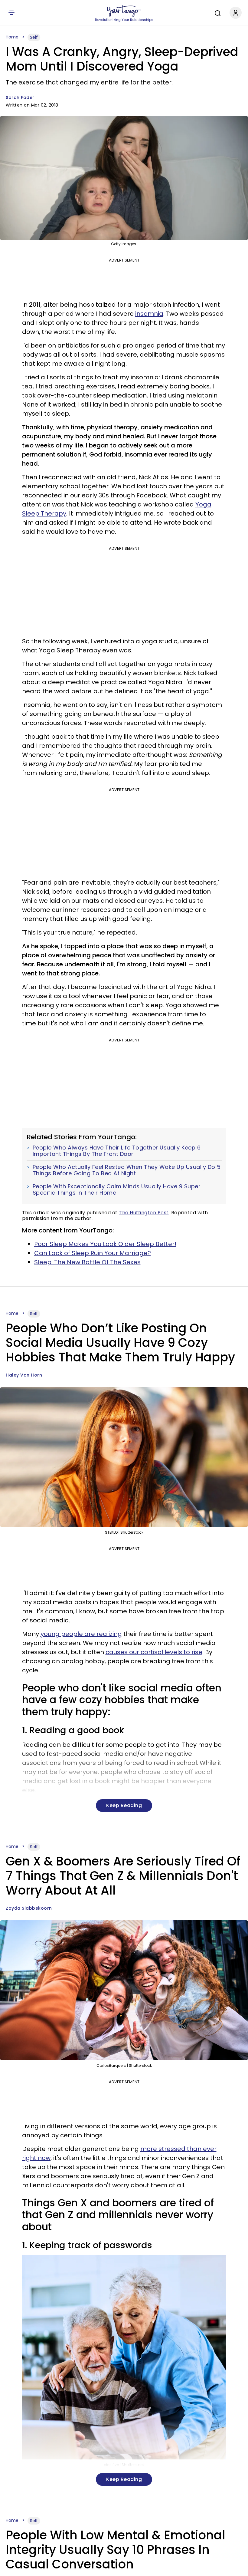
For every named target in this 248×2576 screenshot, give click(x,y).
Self (34, 37)
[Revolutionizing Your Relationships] (124, 11)
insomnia (149, 314)
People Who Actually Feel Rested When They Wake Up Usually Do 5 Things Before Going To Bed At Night (127, 1170)
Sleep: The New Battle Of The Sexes (87, 1262)
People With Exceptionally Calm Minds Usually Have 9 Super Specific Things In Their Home (117, 1190)
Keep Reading (124, 1805)
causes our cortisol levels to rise (154, 1652)
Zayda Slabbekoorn (29, 1908)
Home (12, 37)
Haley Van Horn (24, 1375)
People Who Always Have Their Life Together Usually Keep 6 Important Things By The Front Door (117, 1151)
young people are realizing (81, 1634)
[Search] (216, 12)
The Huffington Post (144, 1213)
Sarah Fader (20, 97)
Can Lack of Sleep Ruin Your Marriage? (93, 1253)
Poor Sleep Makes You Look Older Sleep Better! (105, 1244)
